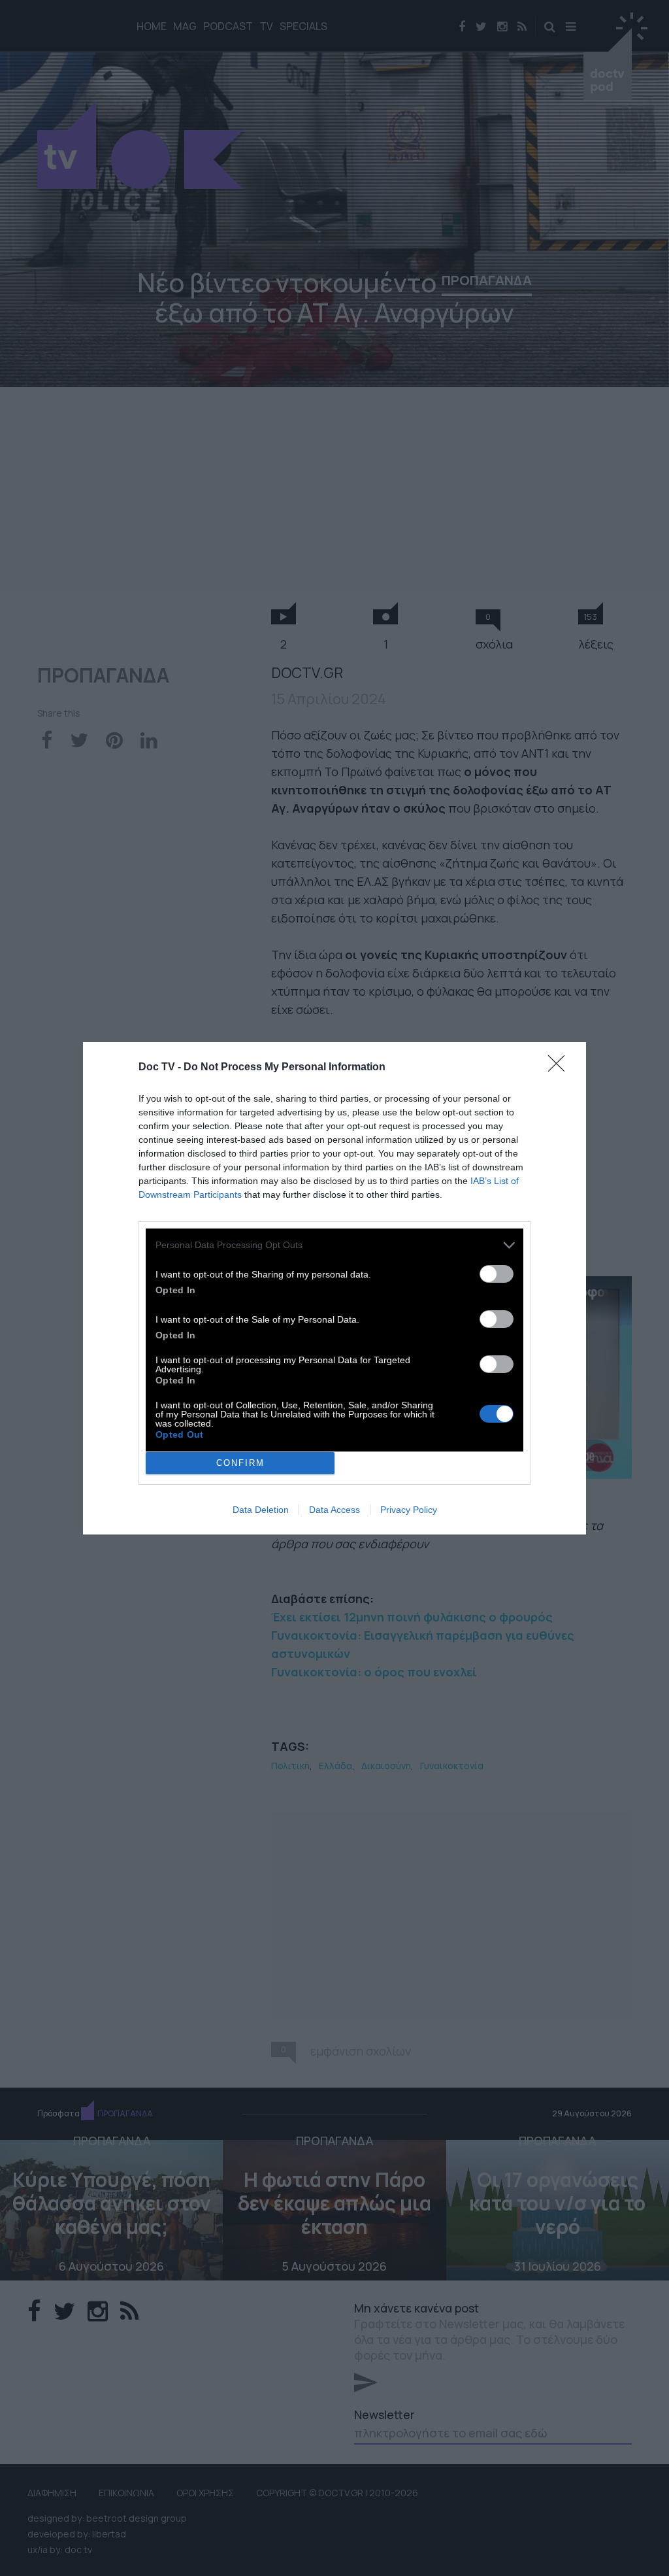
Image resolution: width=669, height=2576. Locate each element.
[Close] (561, 1068)
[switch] (497, 1274)
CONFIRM (240, 1463)
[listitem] (334, 1245)
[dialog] (334, 1288)
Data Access (334, 1510)
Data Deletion (261, 1510)
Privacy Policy (409, 1510)
